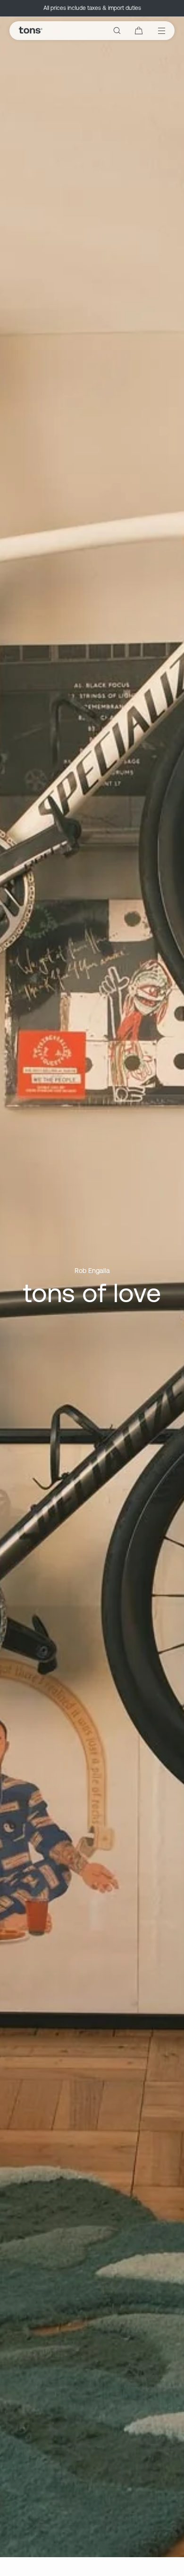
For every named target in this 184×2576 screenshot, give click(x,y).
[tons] (30, 31)
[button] (117, 31)
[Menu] (155, 31)
